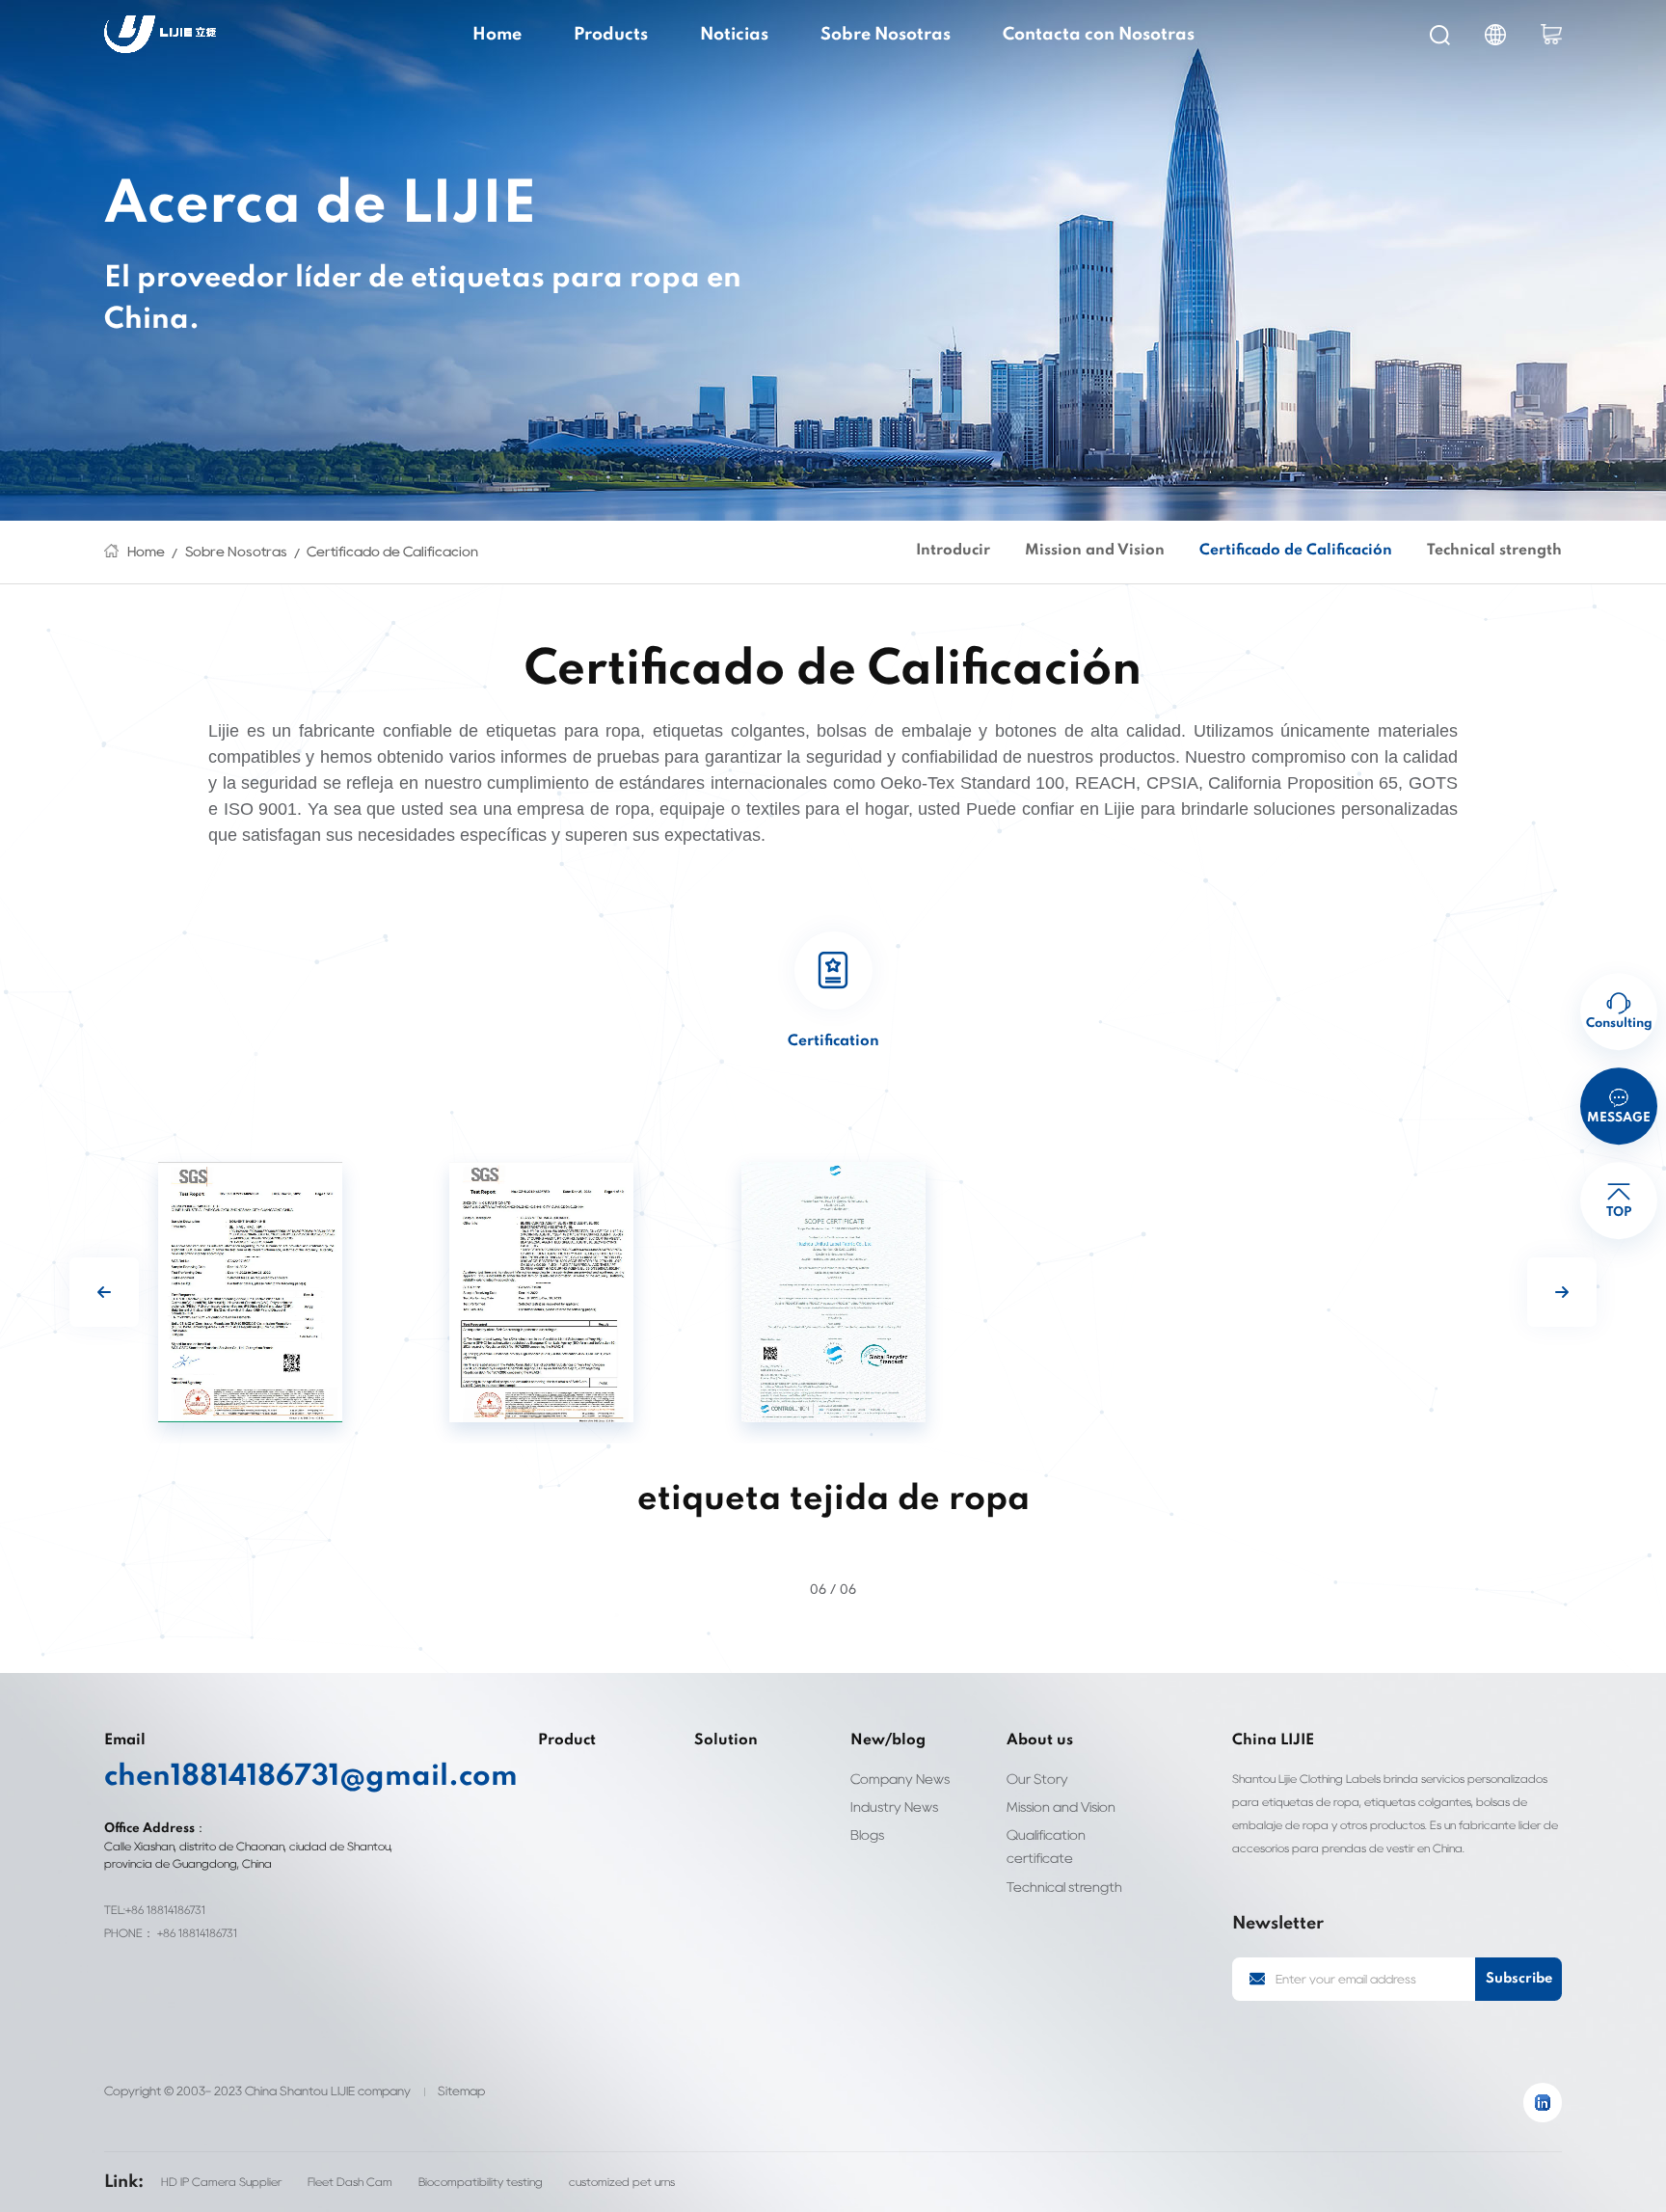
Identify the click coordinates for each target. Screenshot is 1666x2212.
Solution (726, 1740)
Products (611, 35)
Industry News (894, 1807)
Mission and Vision (1095, 551)
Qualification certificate (1046, 1846)
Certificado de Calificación (392, 551)
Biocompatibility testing (481, 2182)
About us (1040, 1740)
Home (497, 35)
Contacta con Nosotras (1099, 35)
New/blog (888, 1740)
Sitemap (461, 2091)
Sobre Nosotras (886, 35)
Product (567, 1740)
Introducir (953, 551)
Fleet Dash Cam (350, 2182)
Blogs (867, 1834)
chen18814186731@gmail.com (265, 1777)
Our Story (1037, 1779)
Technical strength (1494, 551)
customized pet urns (622, 2182)
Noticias (734, 35)
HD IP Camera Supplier (221, 2182)
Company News (900, 1779)
